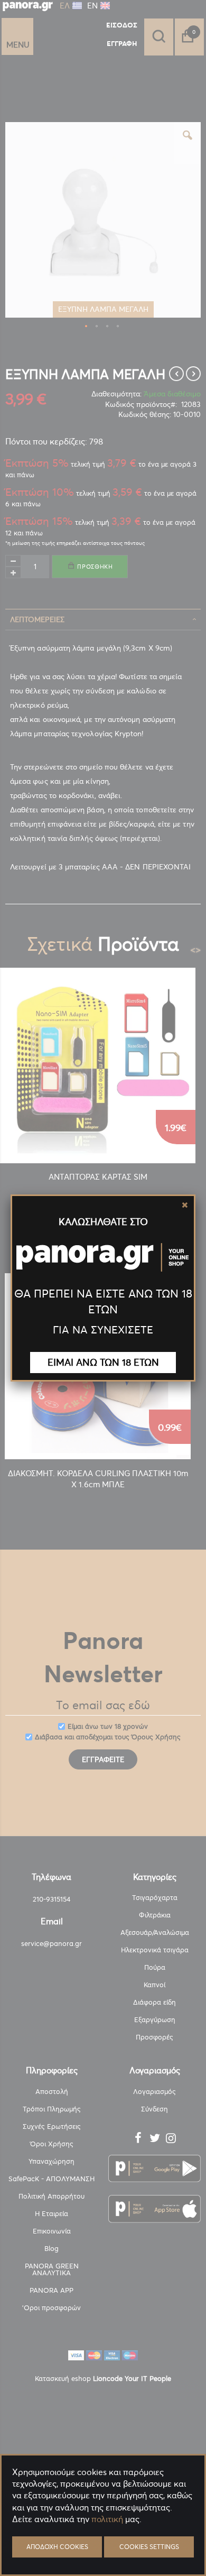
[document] (103, 2545)
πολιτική (107, 2519)
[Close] (185, 1205)
